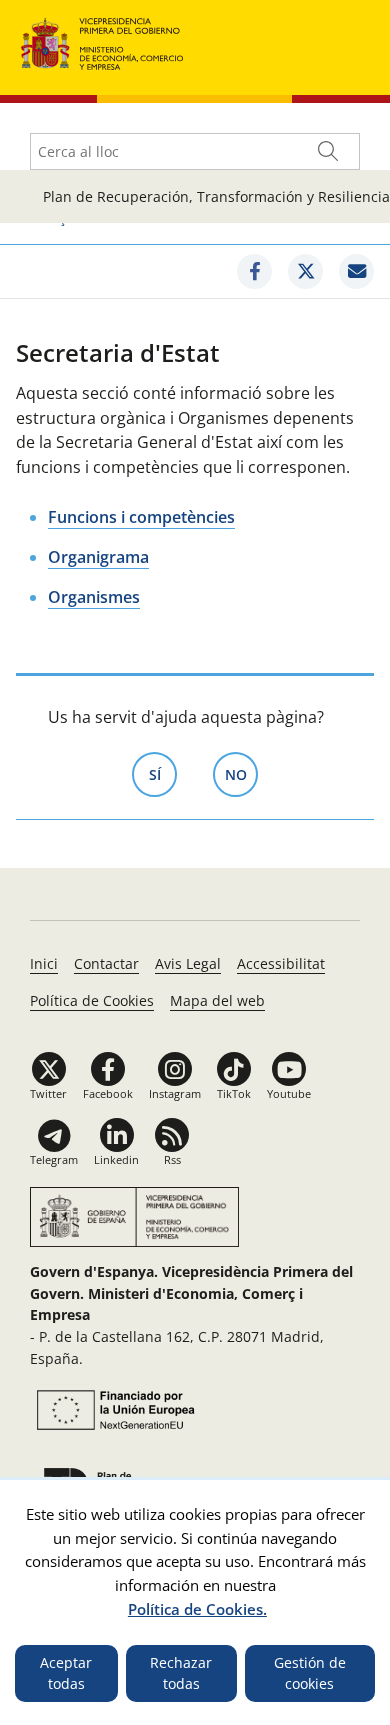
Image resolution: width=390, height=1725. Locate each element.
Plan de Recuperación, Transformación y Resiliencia (216, 196)
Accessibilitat (281, 963)
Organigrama (98, 557)
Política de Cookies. (197, 1609)
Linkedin (116, 1159)
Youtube (289, 1093)
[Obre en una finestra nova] (254, 271)
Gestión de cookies (310, 1673)
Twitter (48, 1093)
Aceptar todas (66, 1673)
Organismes (94, 597)
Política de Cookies (92, 1000)
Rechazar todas (181, 1673)
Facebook (108, 1093)
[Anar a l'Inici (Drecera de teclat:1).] (102, 41)
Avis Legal (188, 963)
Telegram (54, 1159)
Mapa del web (217, 1000)
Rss (172, 1159)
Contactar (106, 963)
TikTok (234, 1093)
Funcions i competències (141, 517)
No (241, 774)
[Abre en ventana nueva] (113, 1410)
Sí (163, 774)
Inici (44, 963)
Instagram (175, 1093)
